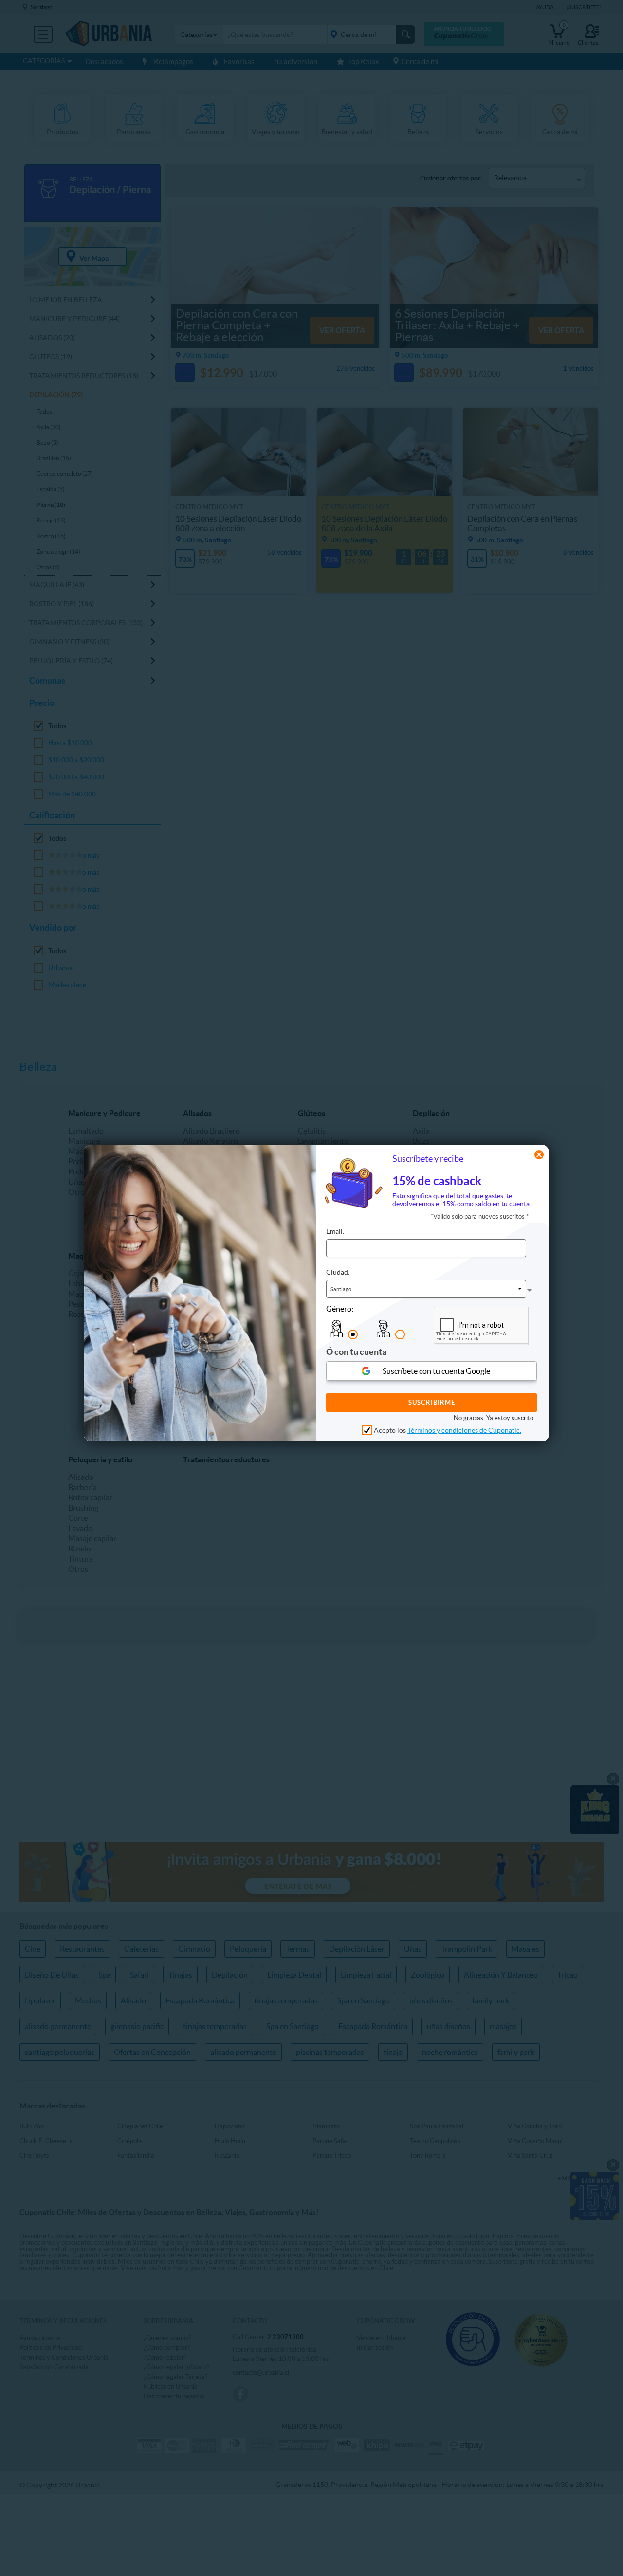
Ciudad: (338, 1272)
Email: (335, 1231)
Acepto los (448, 1430)
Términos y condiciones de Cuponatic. (464, 1430)
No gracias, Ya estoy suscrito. (494, 1417)
